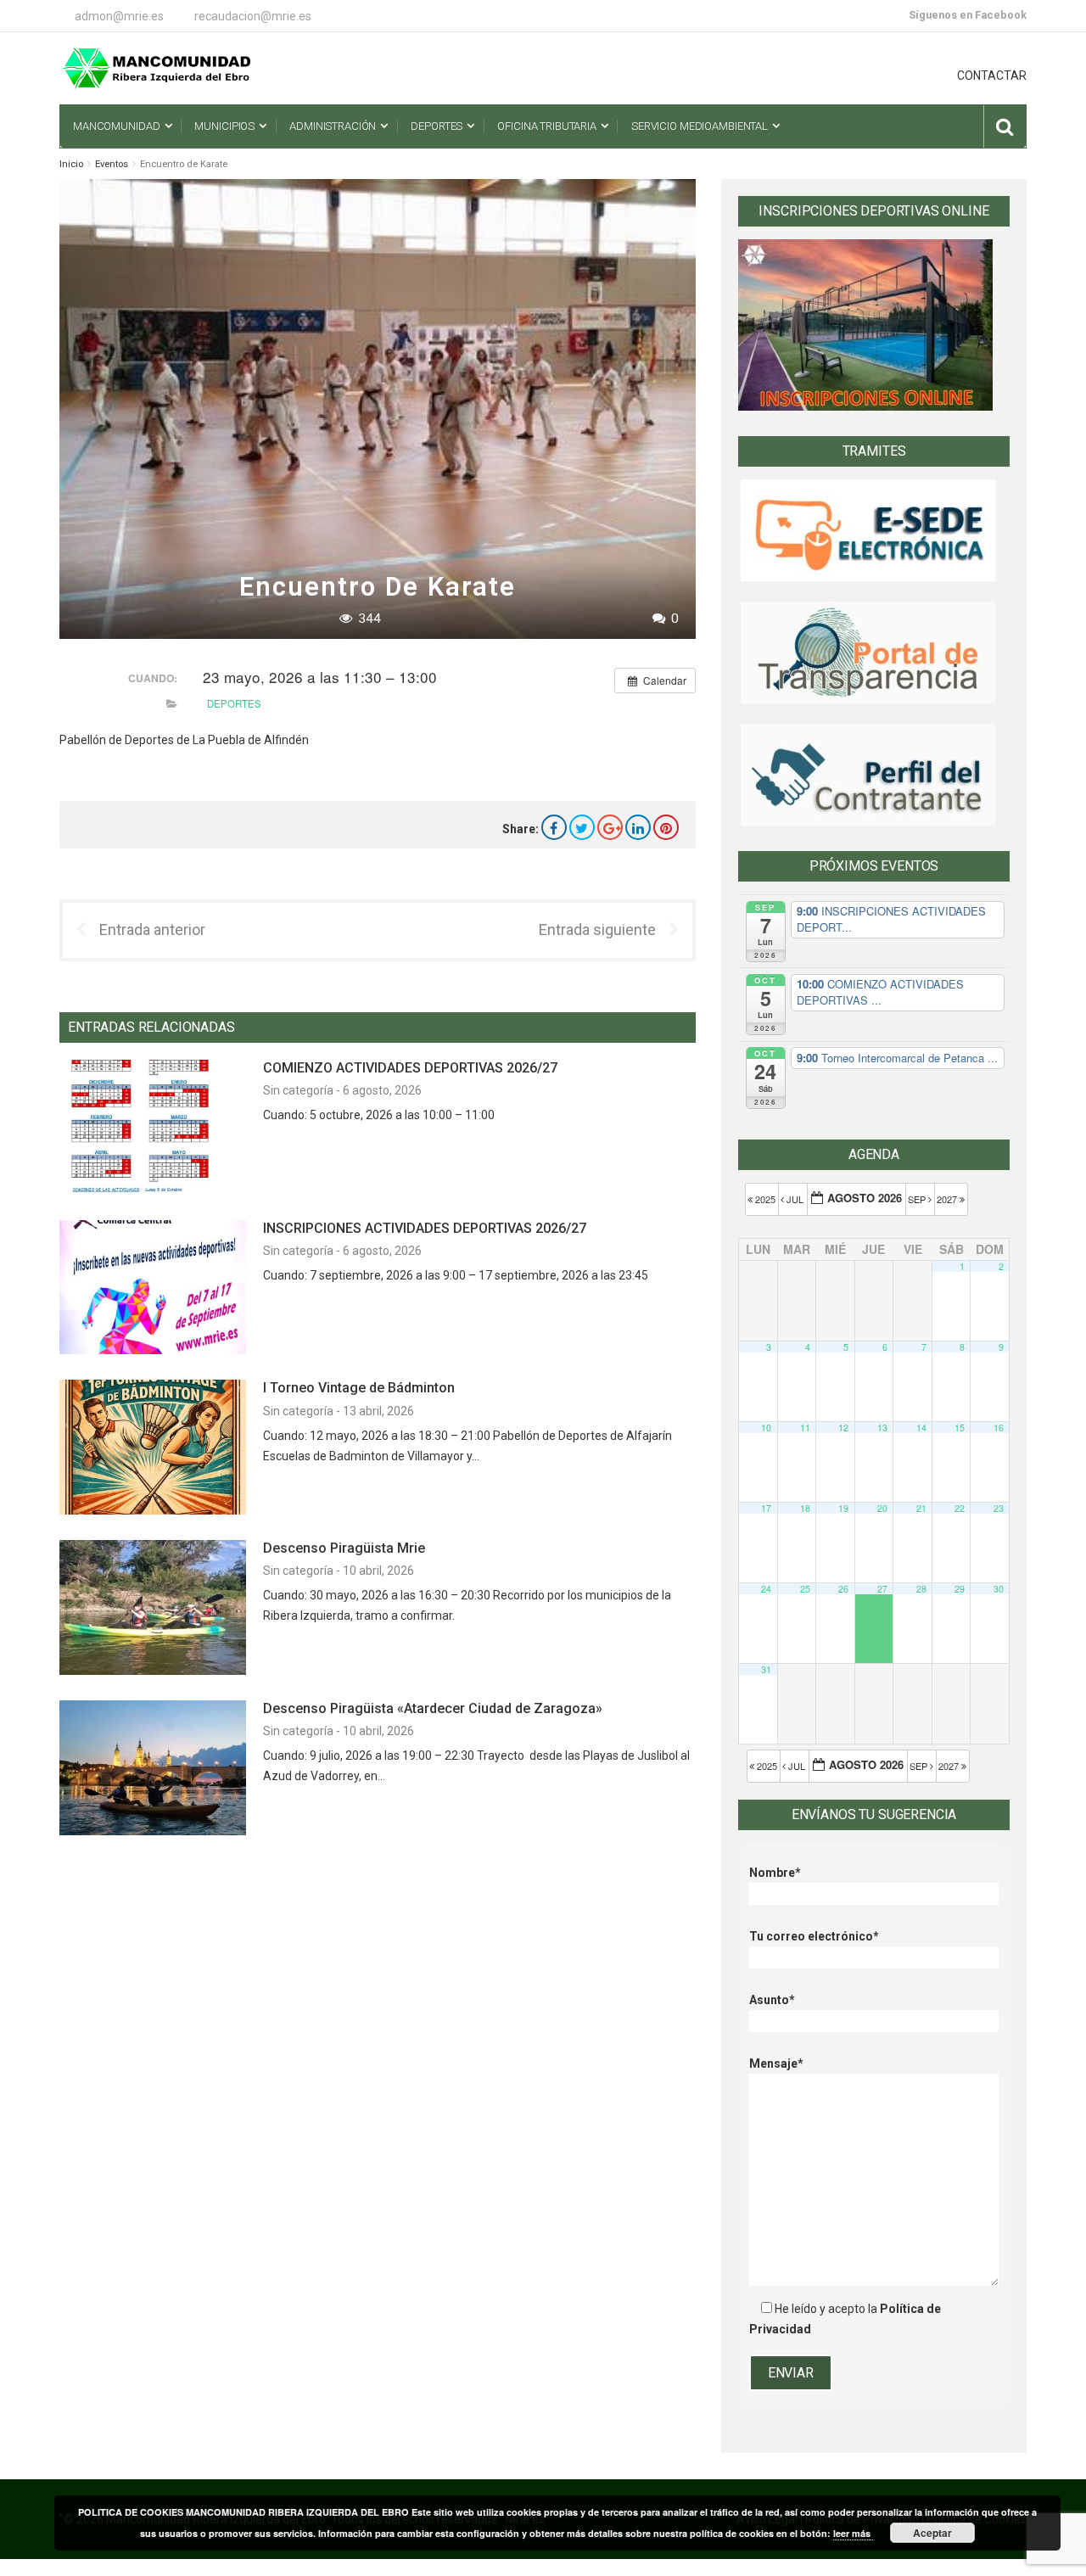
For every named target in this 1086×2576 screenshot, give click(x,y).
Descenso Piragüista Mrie (344, 1548)
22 (960, 1508)
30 (999, 1589)
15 (960, 1428)
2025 (765, 1199)
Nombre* (775, 1873)
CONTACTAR (992, 76)
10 (766, 1428)
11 (805, 1428)
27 (882, 1589)
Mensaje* (776, 2064)
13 (882, 1428)
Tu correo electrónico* (814, 1936)
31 (766, 1669)
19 (843, 1508)
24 (766, 1589)
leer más (853, 2533)
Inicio (71, 164)
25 (805, 1589)
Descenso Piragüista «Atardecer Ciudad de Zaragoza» (433, 1708)
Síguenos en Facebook (968, 15)
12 (843, 1428)
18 (805, 1508)
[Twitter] (582, 827)
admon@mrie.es (119, 16)
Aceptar (932, 2533)
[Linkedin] (638, 827)
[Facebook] (554, 827)
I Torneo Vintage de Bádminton (359, 1388)
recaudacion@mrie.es (253, 16)
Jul (795, 1199)
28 (921, 1589)
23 (999, 1508)
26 (843, 1589)
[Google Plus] (610, 827)
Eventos (112, 164)
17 (766, 1508)
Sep (918, 1199)
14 (921, 1428)
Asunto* (772, 2000)
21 (921, 1508)
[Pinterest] (666, 827)
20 (882, 1508)
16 (999, 1428)
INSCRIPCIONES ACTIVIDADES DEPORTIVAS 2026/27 (425, 1228)
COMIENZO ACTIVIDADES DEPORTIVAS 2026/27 (410, 1068)
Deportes (234, 703)
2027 (948, 1199)
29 (960, 1589)
